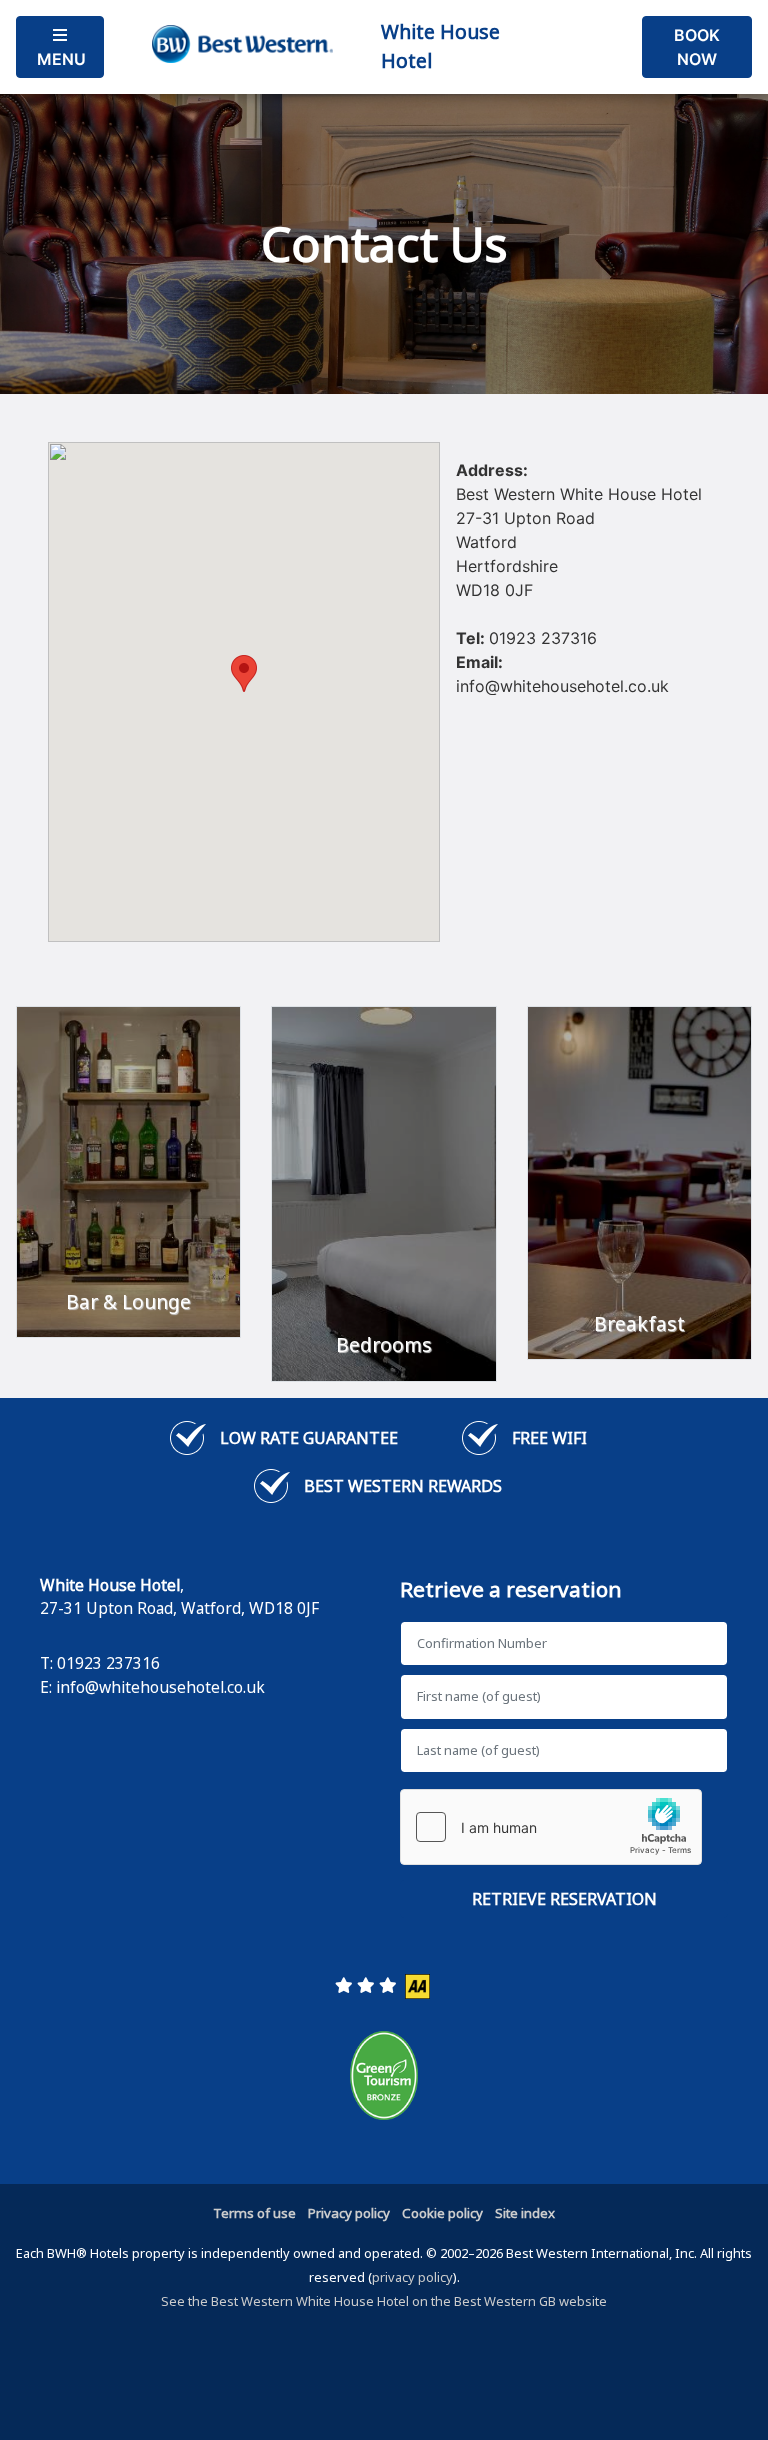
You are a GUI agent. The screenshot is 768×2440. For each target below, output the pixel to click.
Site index (525, 2213)
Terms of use (254, 2213)
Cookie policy (442, 2213)
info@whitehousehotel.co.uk (160, 1687)
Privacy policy (349, 2213)
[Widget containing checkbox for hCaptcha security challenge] (551, 1827)
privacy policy (412, 2277)
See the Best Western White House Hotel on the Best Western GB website (384, 2301)
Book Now (697, 47)
